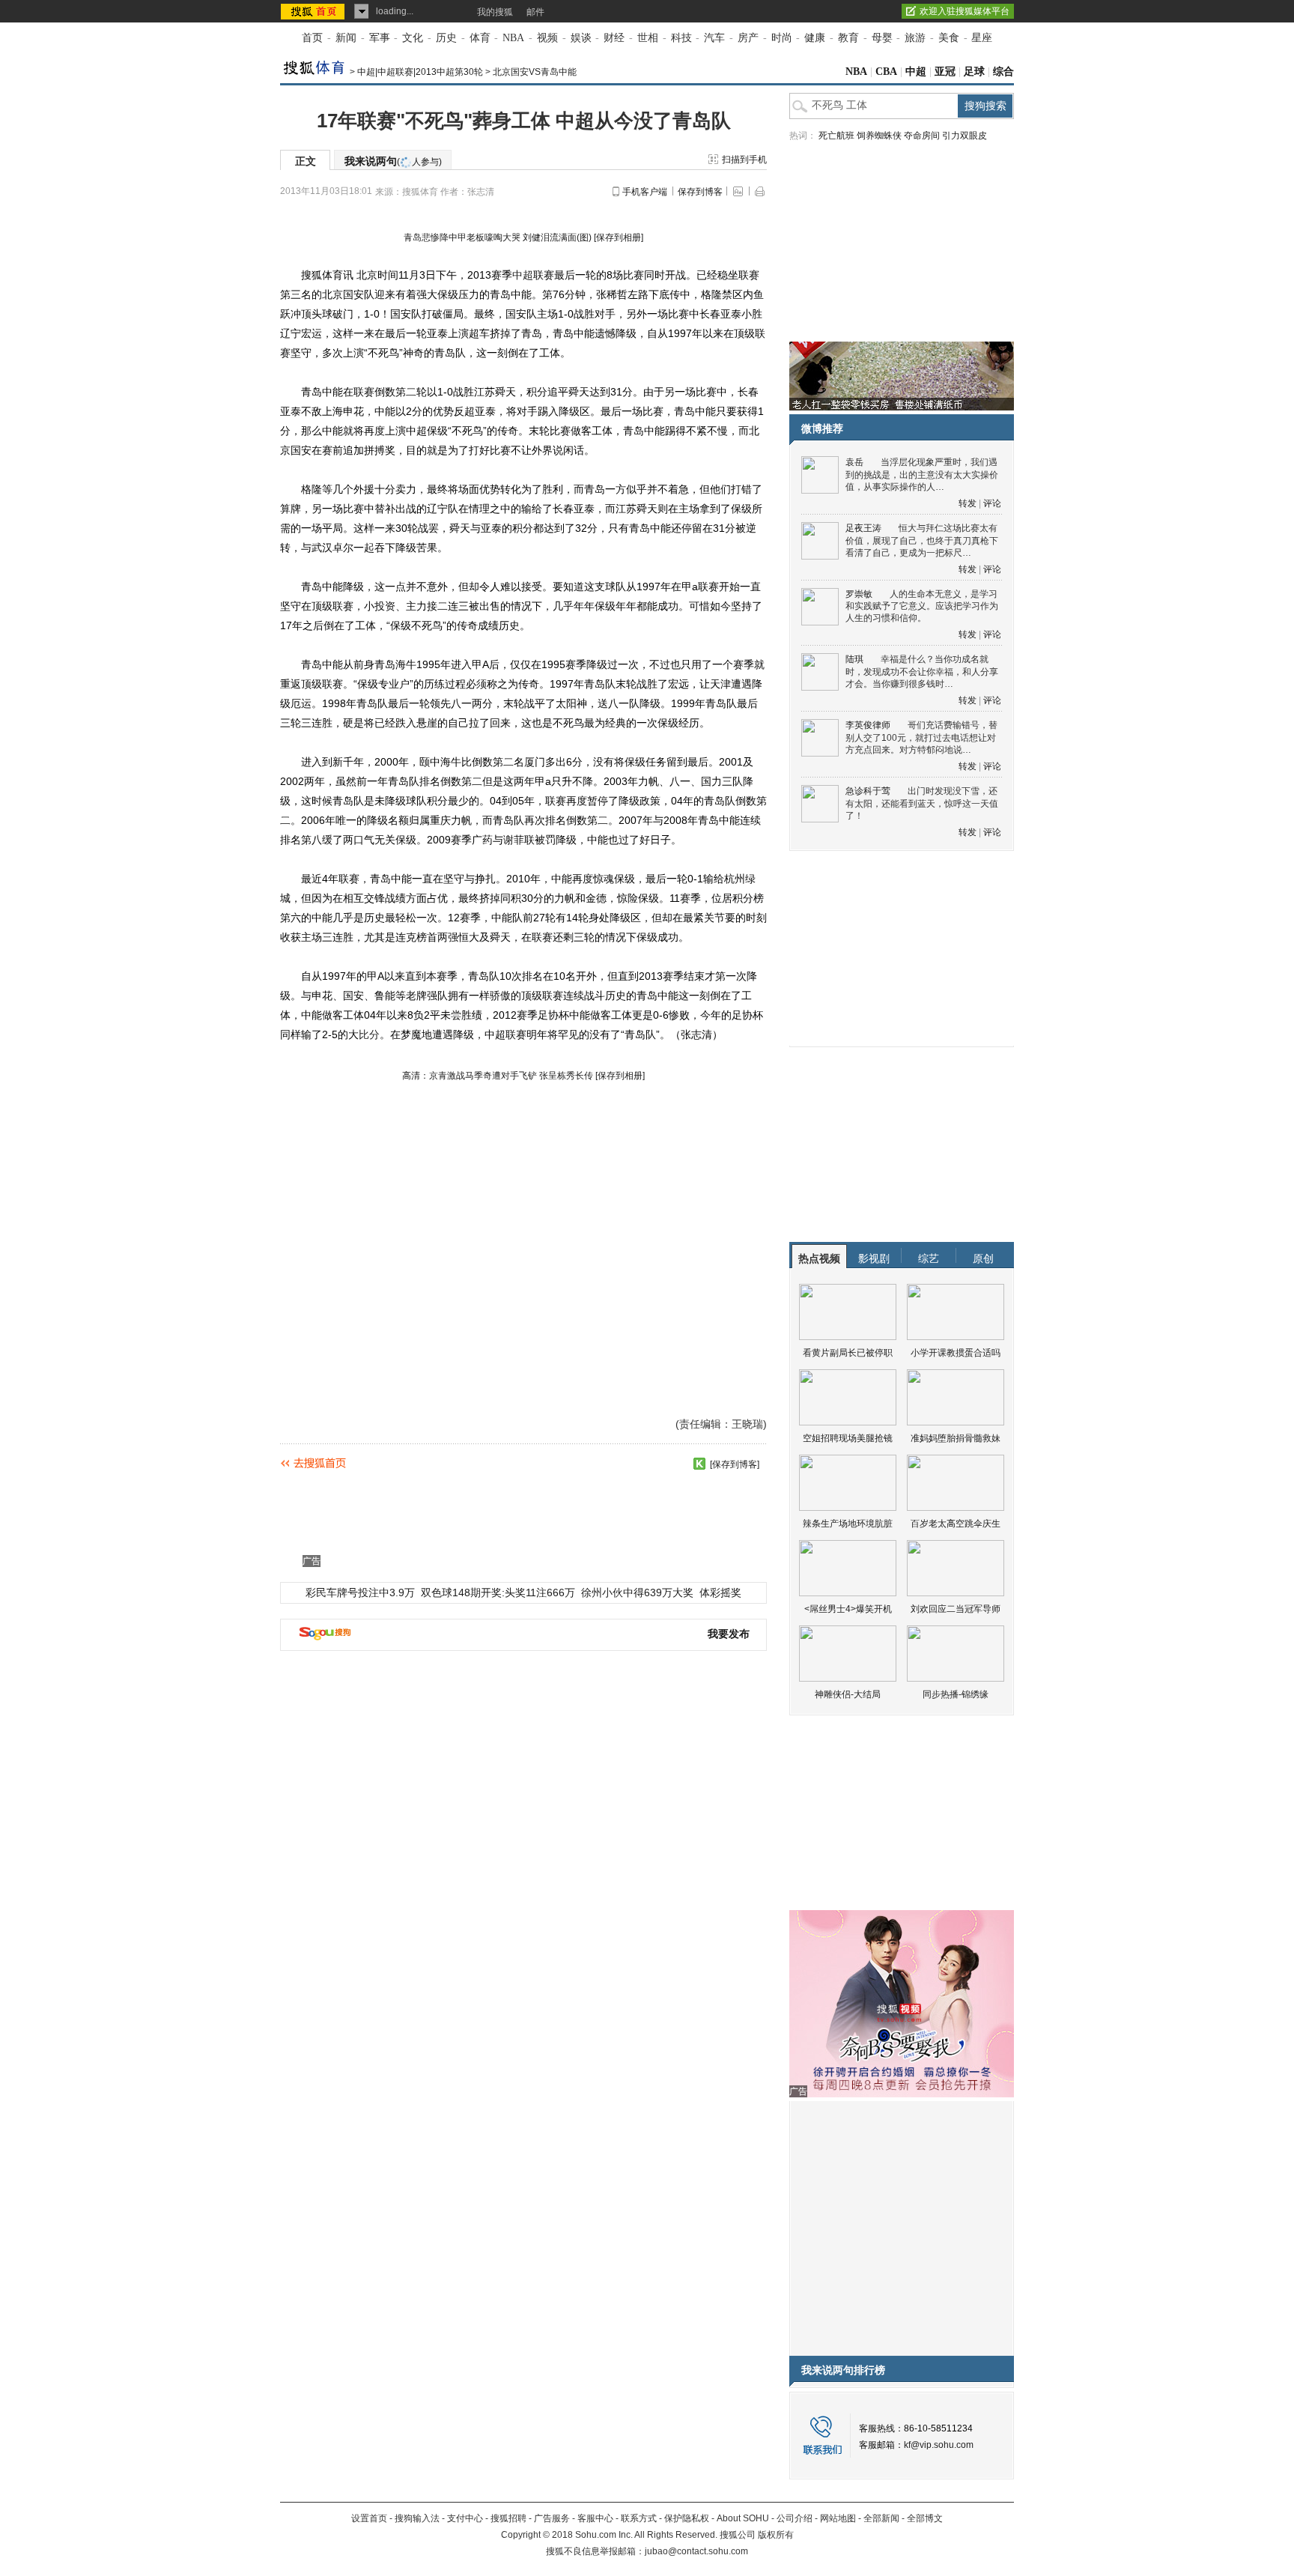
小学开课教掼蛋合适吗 (956, 1353)
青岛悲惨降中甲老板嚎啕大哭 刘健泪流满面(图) (498, 237)
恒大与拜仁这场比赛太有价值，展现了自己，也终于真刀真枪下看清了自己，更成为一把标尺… (922, 540)
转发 (968, 503)
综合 (1003, 72)
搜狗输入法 (417, 2518)
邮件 (535, 12)
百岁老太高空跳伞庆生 (956, 1524)
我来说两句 (393, 161)
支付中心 (465, 2518)
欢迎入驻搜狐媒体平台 (965, 11)
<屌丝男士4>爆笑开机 (848, 1609)
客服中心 (595, 2518)
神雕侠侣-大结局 (848, 1694)
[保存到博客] (735, 1464)
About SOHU (743, 2518)
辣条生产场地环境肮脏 (848, 1524)
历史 (446, 38)
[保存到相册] (619, 237)
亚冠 (945, 72)
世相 (648, 38)
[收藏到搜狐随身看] (699, 1464)
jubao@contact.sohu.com (696, 2551)
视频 (547, 38)
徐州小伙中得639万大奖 (637, 1592)
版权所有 (776, 2535)
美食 (949, 38)
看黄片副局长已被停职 (848, 1353)
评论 (992, 503)
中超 (916, 72)
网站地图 (838, 2518)
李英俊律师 (868, 725)
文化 (413, 38)
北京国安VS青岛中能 (535, 72)
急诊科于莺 (868, 791)
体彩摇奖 (720, 1592)
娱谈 (581, 38)
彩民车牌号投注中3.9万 (360, 1592)
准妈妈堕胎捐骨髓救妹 (956, 1438)
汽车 (714, 38)
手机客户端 (645, 192)
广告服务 (552, 2518)
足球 (974, 72)
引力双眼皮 (965, 136)
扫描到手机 (744, 160)
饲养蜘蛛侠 (879, 136)
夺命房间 (922, 136)
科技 (681, 38)
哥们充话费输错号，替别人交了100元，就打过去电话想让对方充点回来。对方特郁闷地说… (921, 737)
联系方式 (639, 2518)
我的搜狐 (495, 12)
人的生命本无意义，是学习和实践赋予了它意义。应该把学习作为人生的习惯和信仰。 (922, 606)
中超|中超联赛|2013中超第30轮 (420, 72)
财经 (614, 38)
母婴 (882, 38)
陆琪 (854, 659)
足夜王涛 (863, 528)
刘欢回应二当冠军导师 (956, 1609)
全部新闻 (881, 2518)
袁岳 (854, 462)
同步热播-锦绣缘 (956, 1694)
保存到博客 (700, 192)
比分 (369, 1034)
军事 (380, 38)
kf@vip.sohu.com (939, 2445)
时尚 (782, 38)
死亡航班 (836, 136)
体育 (480, 38)
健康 (815, 38)
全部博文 (925, 2518)
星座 (982, 38)
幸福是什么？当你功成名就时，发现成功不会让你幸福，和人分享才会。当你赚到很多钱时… (922, 672)
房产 (748, 38)
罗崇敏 (859, 594)
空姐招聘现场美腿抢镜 (848, 1438)
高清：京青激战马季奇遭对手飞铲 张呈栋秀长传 (498, 1076)
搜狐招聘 (508, 2518)
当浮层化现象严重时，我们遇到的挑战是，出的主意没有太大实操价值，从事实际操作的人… (922, 475)
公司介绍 (795, 2518)
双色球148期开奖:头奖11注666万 (498, 1592)
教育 (848, 38)
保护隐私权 (687, 2518)
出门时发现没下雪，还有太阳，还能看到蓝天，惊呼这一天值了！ (922, 803)
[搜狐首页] (314, 11)
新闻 (346, 38)
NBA (513, 38)
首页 (312, 38)
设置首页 (369, 2518)
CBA (886, 72)
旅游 (915, 38)
